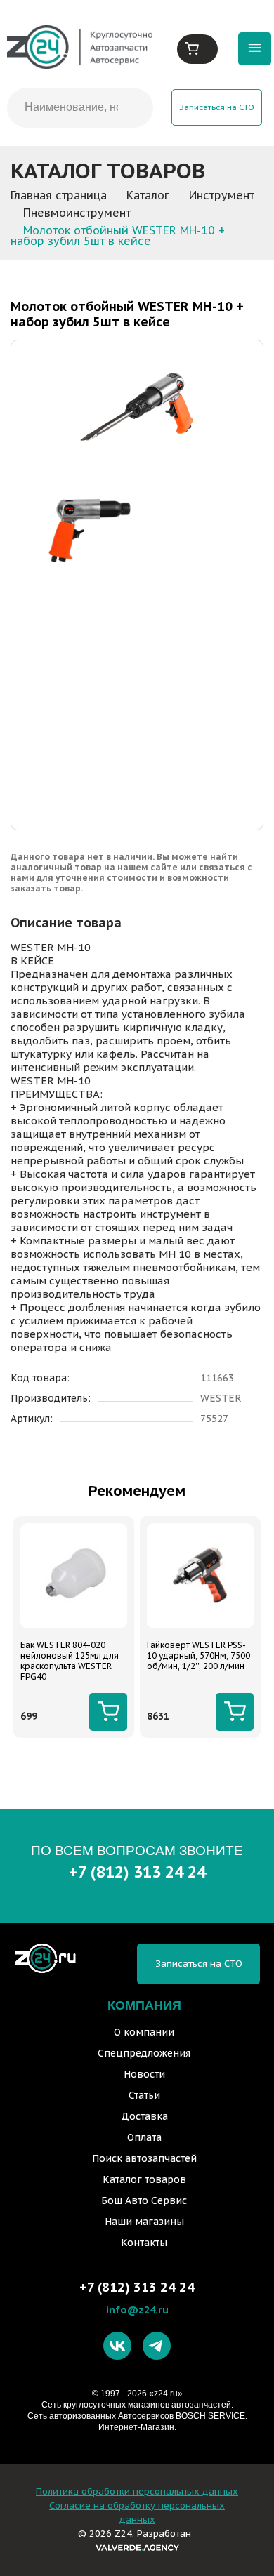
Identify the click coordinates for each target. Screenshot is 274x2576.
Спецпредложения (144, 2053)
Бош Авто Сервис (144, 2200)
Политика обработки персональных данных (137, 2491)
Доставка (144, 2116)
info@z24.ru (137, 2310)
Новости (144, 2074)
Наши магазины (144, 2222)
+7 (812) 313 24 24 (137, 1872)
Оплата (144, 2137)
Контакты (144, 2243)
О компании (144, 2032)
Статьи (144, 2095)
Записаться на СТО (217, 107)
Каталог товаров (144, 2179)
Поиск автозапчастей (144, 2158)
